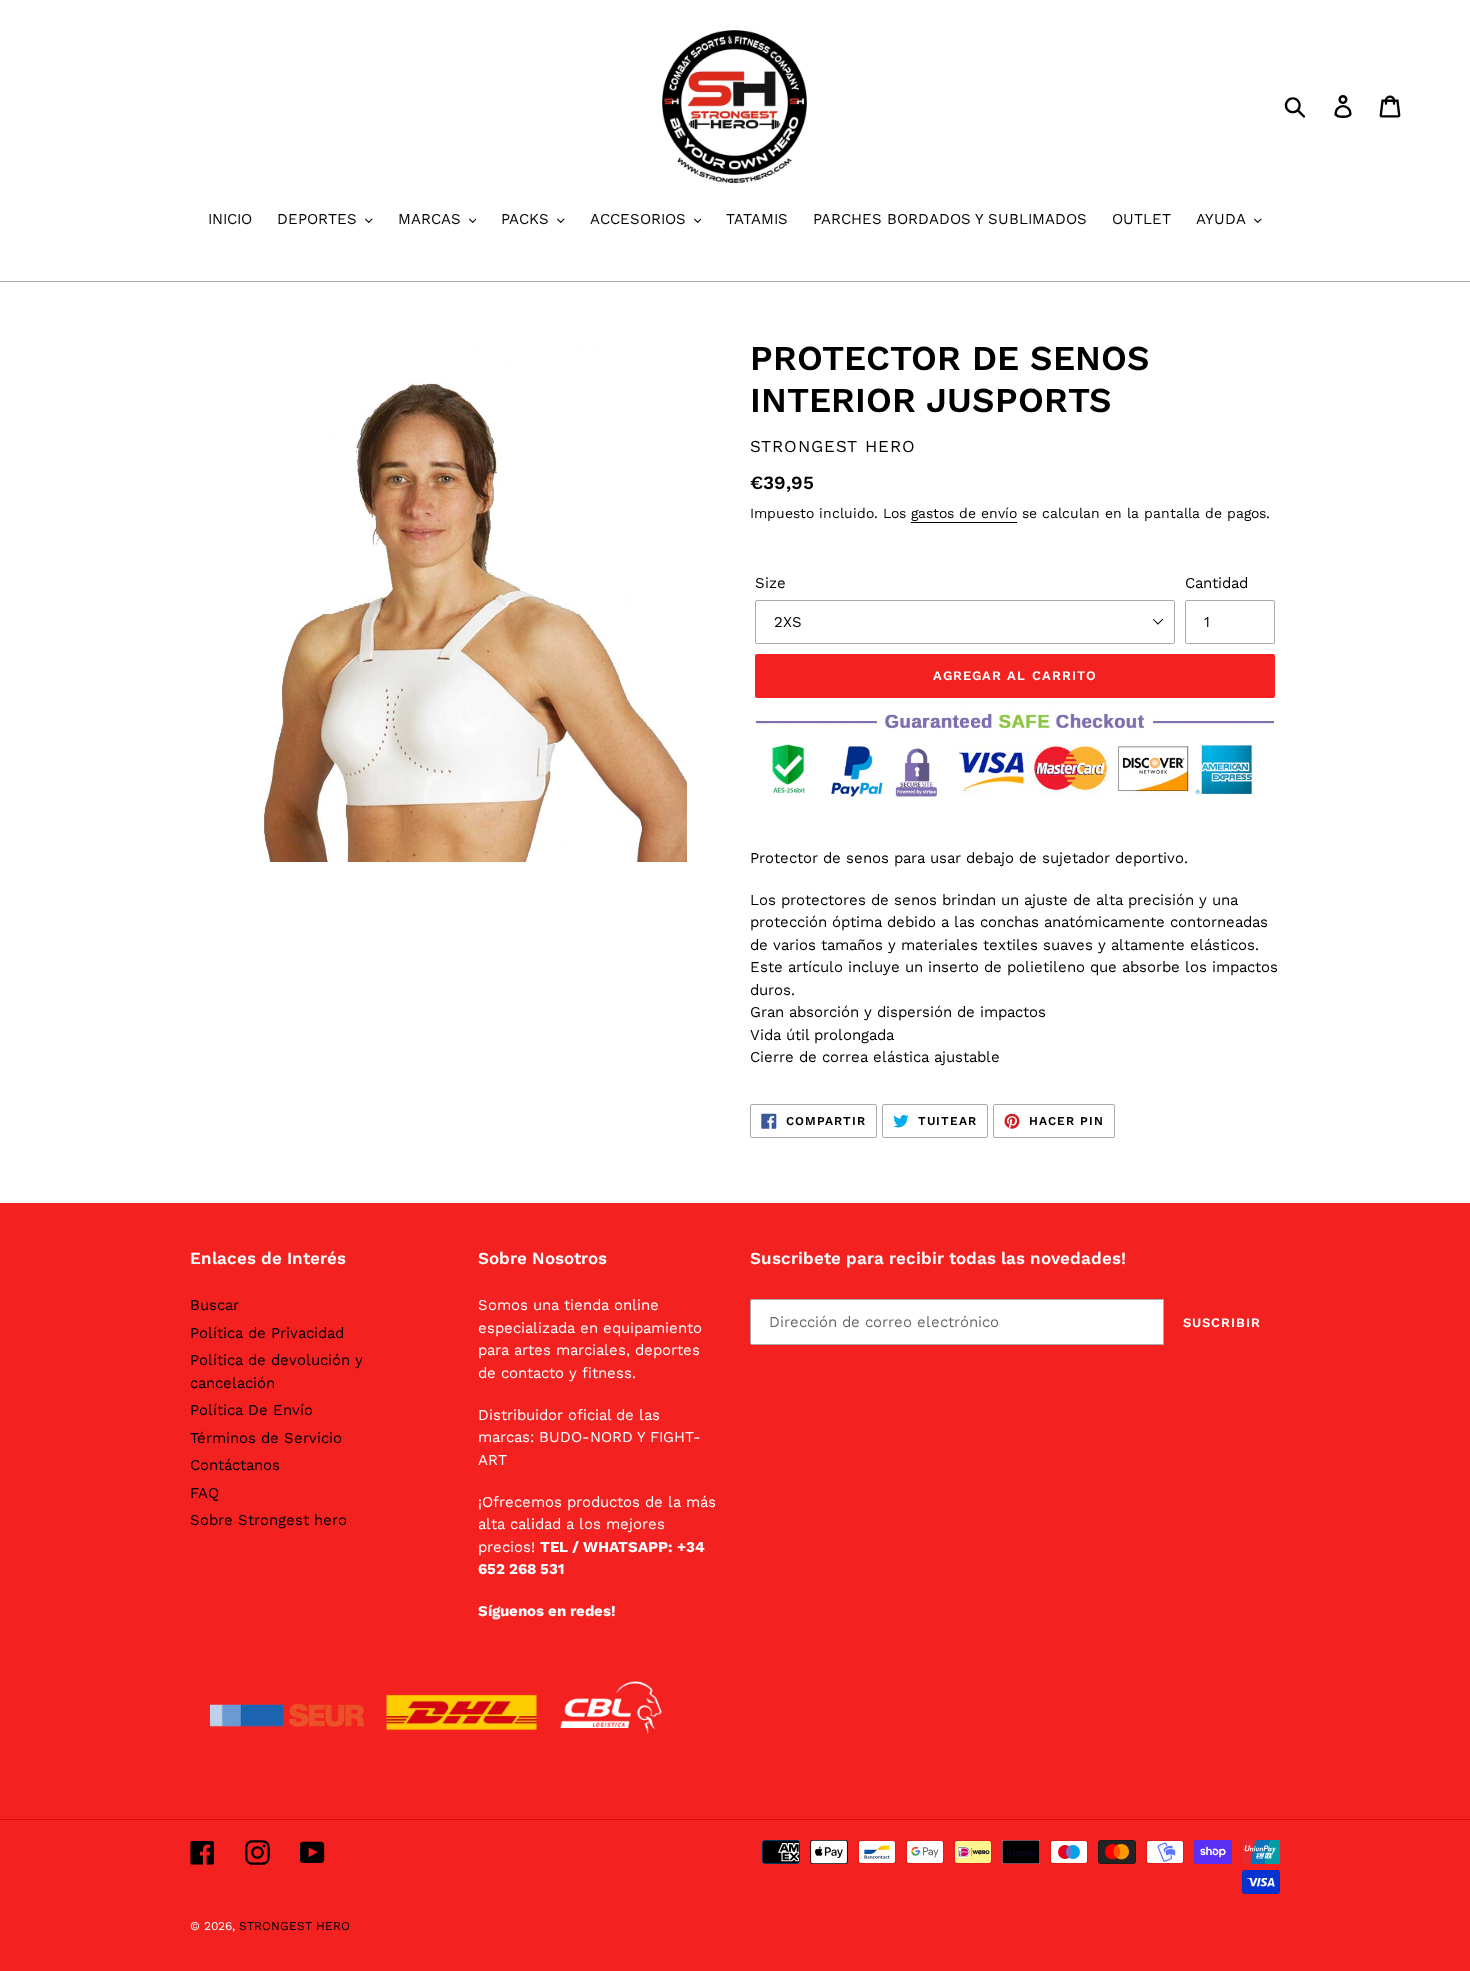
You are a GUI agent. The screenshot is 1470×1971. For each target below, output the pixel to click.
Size (770, 583)
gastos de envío (964, 513)
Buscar (214, 1305)
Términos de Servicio (266, 1438)
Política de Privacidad (267, 1333)
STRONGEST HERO (294, 1926)
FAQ (204, 1493)
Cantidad (1216, 583)
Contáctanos (235, 1465)
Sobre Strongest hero (268, 1520)
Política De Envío (251, 1410)
